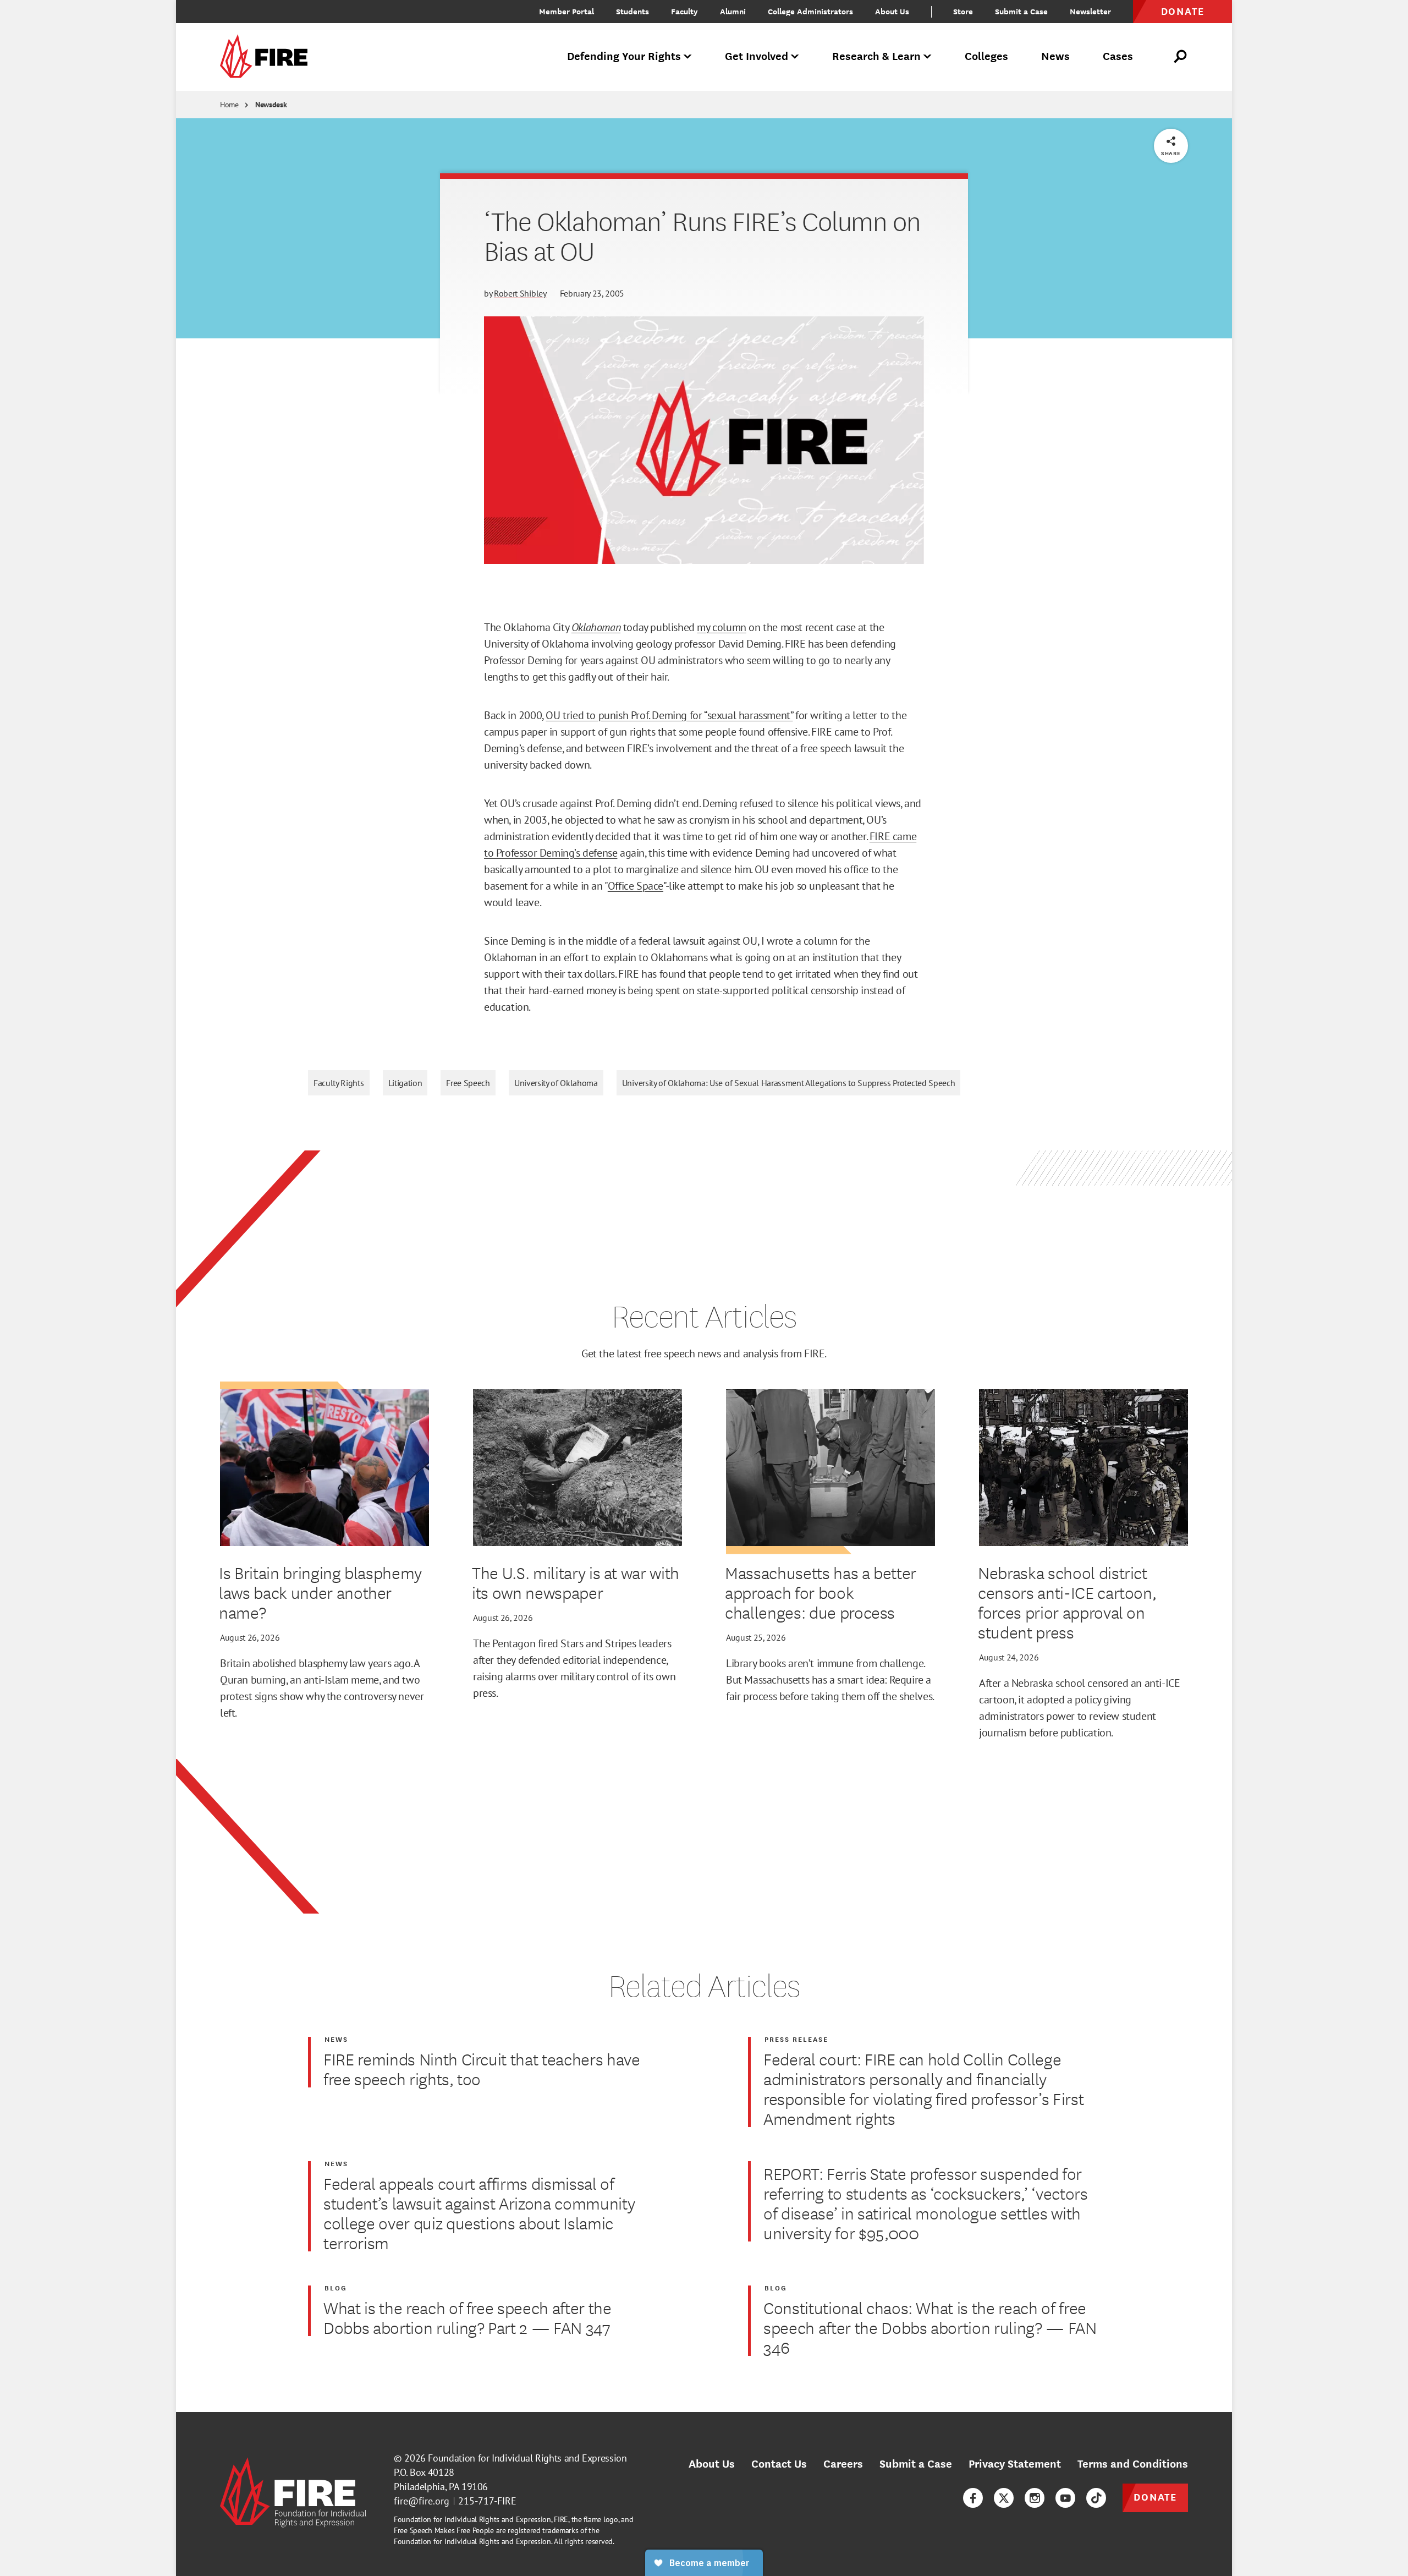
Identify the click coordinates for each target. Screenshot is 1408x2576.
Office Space (636, 886)
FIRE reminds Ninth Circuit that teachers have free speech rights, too (482, 2069)
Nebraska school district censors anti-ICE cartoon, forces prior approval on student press (1067, 1602)
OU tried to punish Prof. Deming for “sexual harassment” (669, 715)
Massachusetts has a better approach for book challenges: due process (821, 1592)
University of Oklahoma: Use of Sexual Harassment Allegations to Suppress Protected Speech (789, 1083)
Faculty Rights (339, 1083)
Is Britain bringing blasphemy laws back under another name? (320, 1592)
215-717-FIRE (487, 2501)
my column (721, 627)
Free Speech (468, 1083)
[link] (267, 57)
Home (229, 105)
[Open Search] (1181, 57)
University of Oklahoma (556, 1083)
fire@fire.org (422, 2501)
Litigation (405, 1083)
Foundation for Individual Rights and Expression (527, 2458)
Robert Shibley (520, 293)
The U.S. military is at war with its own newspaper (576, 1582)
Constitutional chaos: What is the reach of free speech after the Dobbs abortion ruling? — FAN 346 (930, 2327)
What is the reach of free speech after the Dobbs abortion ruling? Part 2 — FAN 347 (468, 2317)
